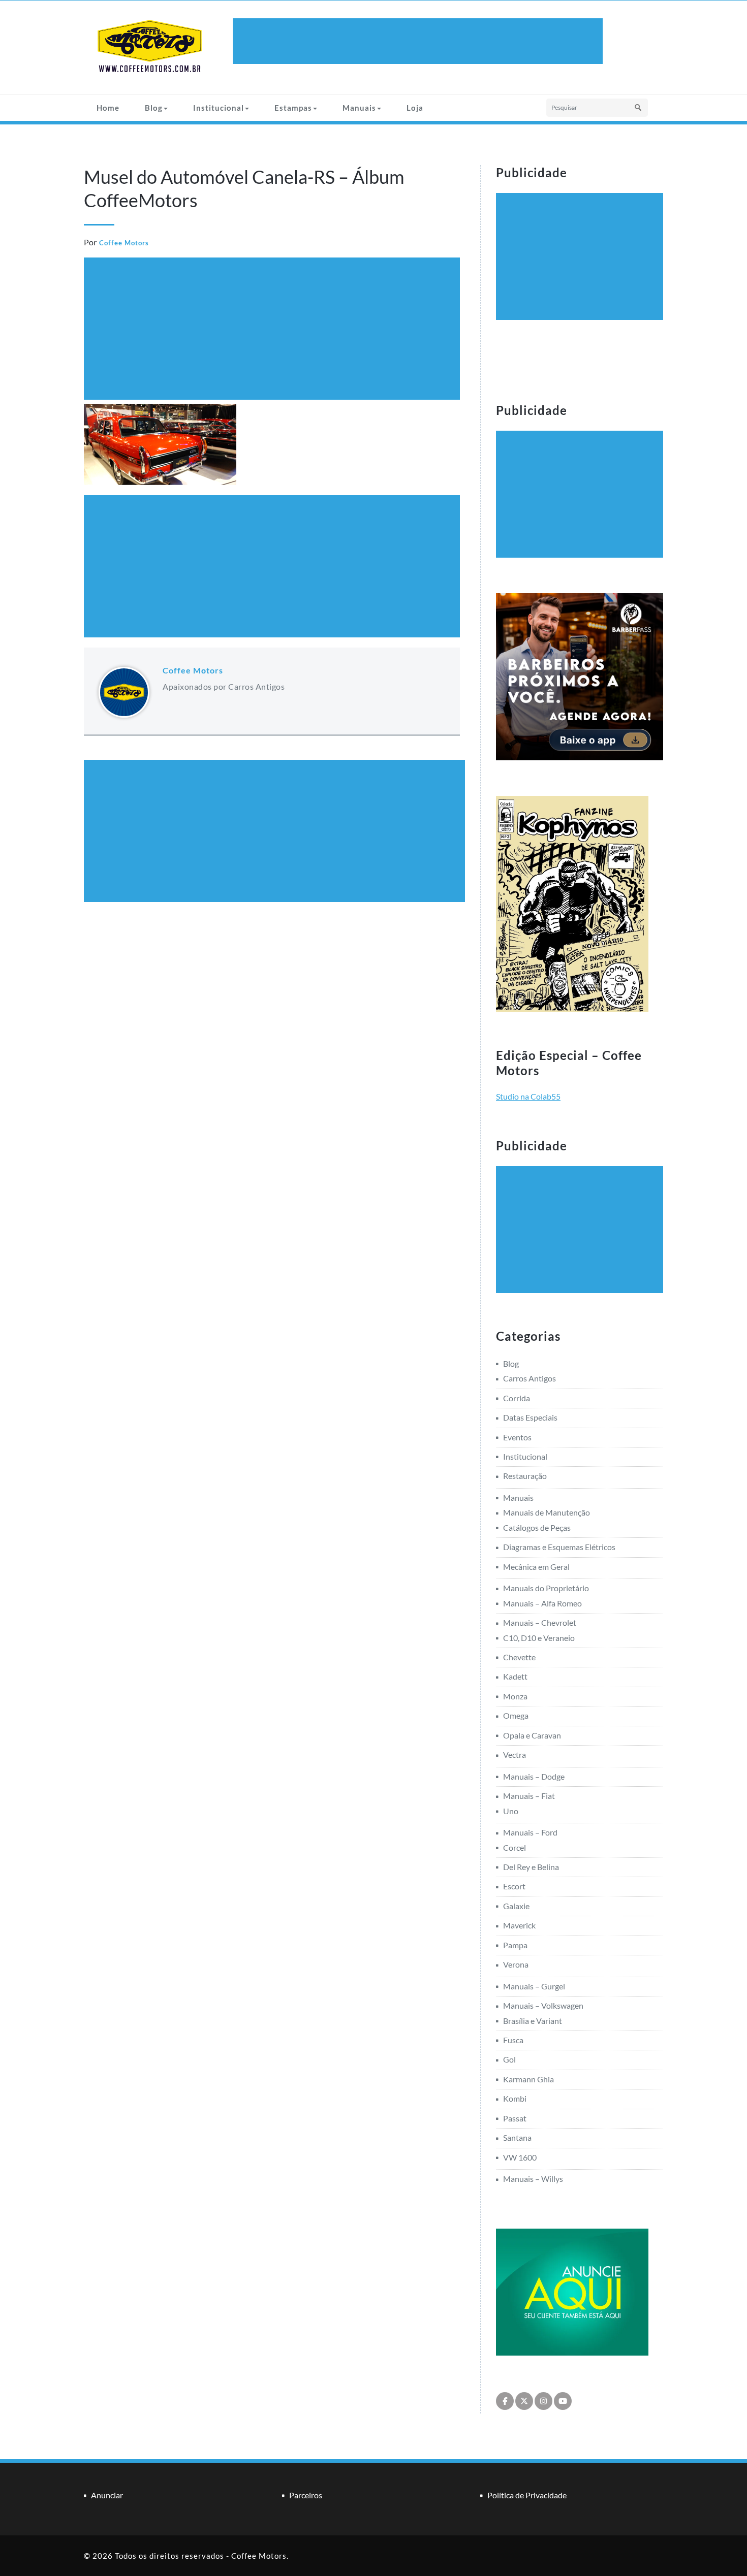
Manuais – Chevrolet (540, 1622)
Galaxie (516, 1906)
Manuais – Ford (530, 1832)
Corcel (515, 1847)
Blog (154, 108)
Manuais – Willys (533, 2179)
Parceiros (306, 2495)
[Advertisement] (419, 41)
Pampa (515, 1945)
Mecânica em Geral (536, 1567)
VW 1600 (520, 2157)
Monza (515, 1696)
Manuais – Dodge (534, 1776)
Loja (415, 108)
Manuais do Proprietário (546, 1588)
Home (108, 108)
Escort (514, 1886)
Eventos (517, 1437)
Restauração (525, 1476)
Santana (517, 2137)
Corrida (517, 1398)
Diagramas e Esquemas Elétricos (559, 1547)
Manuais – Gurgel (534, 1986)
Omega (516, 1715)
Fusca (513, 2040)
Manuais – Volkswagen (543, 2005)
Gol (509, 2059)
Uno (511, 1811)
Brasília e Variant (533, 2021)
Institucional (219, 108)
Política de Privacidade (527, 2495)
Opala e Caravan (532, 1735)
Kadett (515, 1676)
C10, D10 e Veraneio (539, 1638)
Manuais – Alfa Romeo (542, 1603)
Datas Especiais (530, 1417)
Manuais (359, 108)
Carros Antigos (530, 1378)
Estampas (293, 108)
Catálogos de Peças (537, 1527)
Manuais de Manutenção (547, 1512)
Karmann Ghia (528, 2079)
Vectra (515, 1754)
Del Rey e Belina (531, 1867)
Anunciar (107, 2495)
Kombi (515, 2098)
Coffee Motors (124, 243)
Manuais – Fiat (529, 1796)
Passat (515, 2118)
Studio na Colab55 (528, 1096)
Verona (516, 1964)
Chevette (519, 1657)
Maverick (519, 1925)
